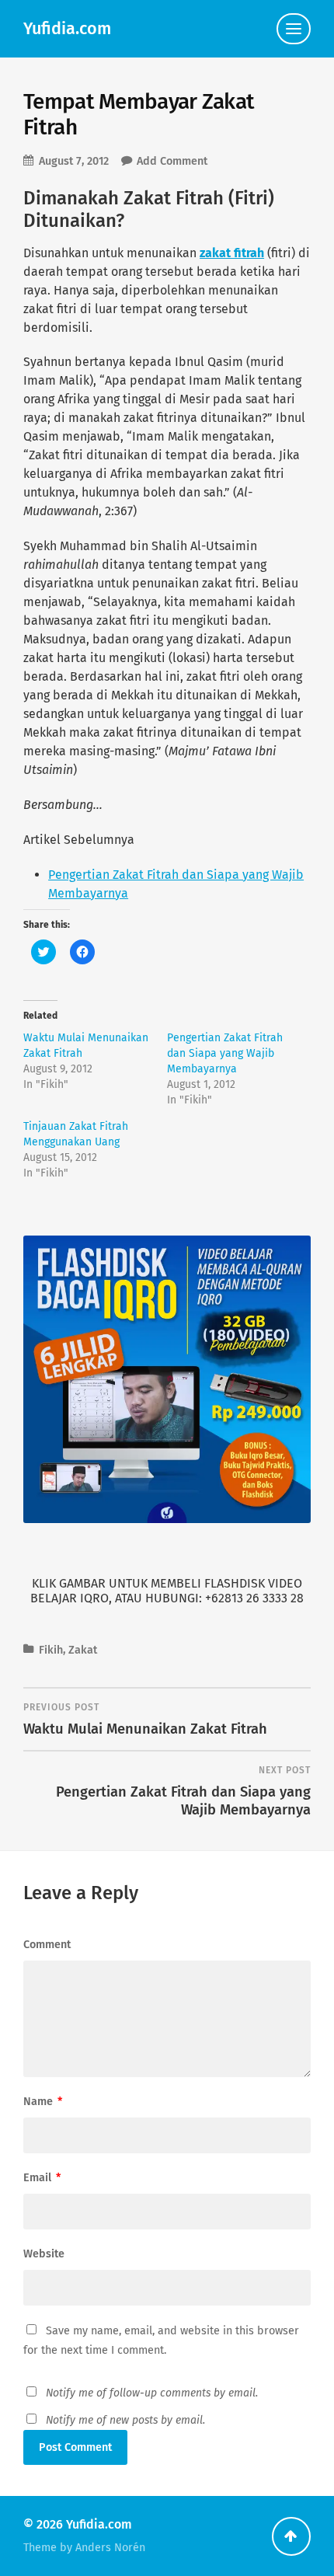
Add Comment (172, 161)
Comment (47, 1945)
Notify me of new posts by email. (125, 2420)
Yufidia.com (67, 29)
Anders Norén (110, 2548)
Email (42, 2178)
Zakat (83, 1650)
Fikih (51, 1650)
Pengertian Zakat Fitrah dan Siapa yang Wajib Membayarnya (225, 1053)
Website (44, 2254)
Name (43, 2102)
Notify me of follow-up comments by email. (152, 2393)
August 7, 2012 (74, 161)
